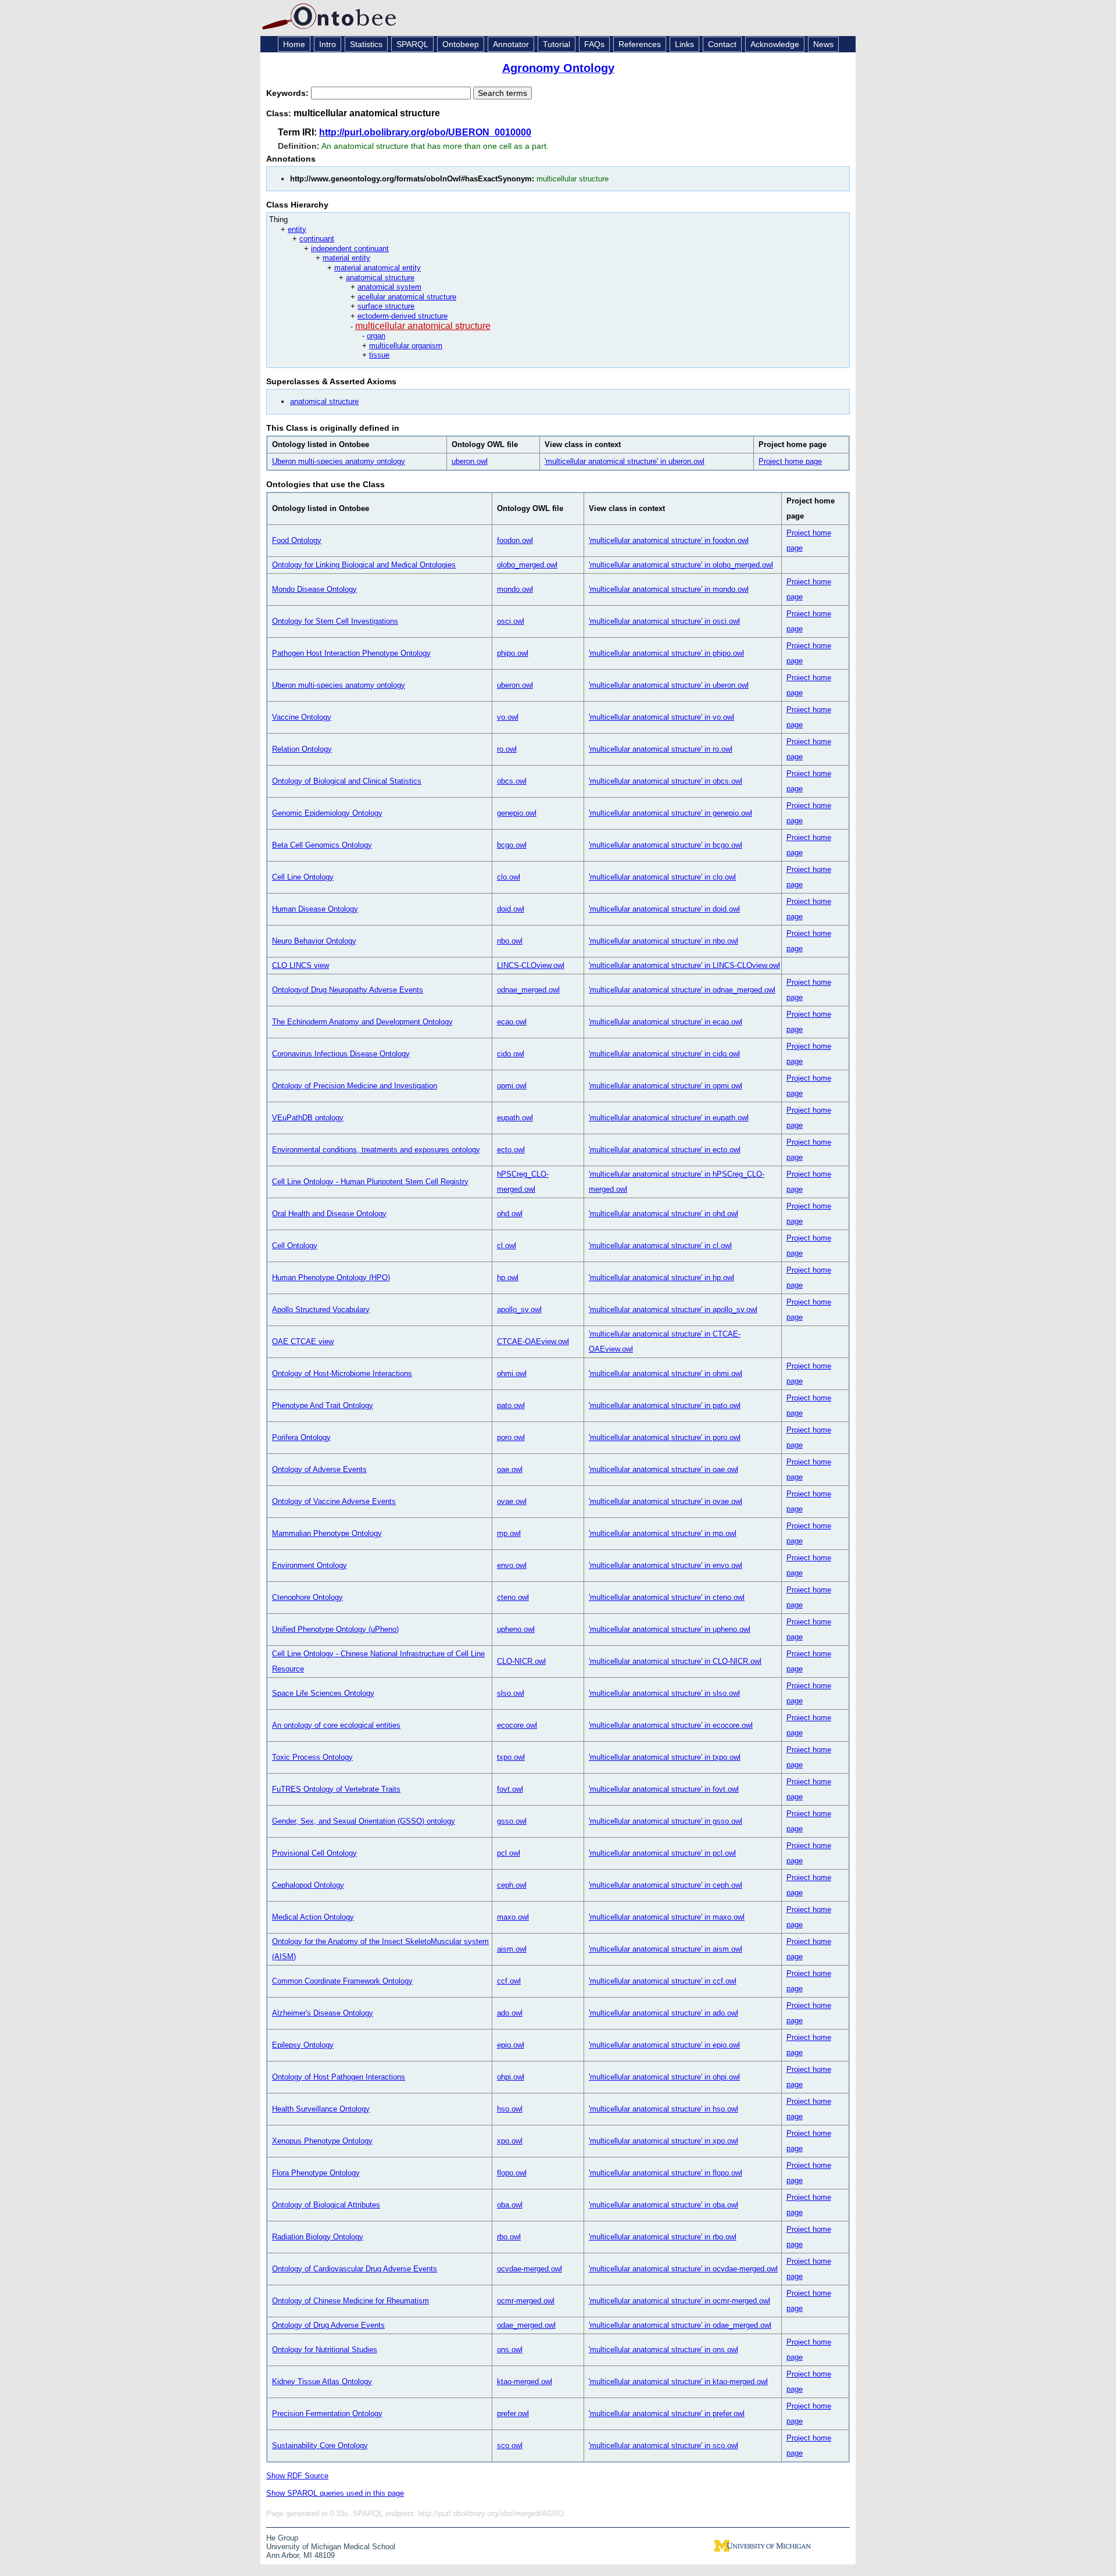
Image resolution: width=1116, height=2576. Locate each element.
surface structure (386, 306)
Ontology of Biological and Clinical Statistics (347, 781)
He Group (282, 2538)
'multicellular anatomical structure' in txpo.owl (665, 1757)
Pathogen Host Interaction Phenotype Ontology (351, 653)
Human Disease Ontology (315, 909)
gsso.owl (512, 1821)
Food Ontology (297, 540)
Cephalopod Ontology (308, 1885)
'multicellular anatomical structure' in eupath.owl (669, 1118)
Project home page (790, 461)
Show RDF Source (297, 2476)
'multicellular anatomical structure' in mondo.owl (669, 589)
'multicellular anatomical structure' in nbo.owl (663, 941)
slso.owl (511, 1693)
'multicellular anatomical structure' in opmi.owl (666, 1086)
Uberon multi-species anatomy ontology (339, 461)
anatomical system (389, 287)
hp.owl (508, 1278)
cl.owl (507, 1246)
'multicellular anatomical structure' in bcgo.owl (666, 845)
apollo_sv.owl (519, 1310)
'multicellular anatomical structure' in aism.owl (666, 1949)
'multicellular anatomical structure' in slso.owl (664, 1693)
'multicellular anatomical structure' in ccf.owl (663, 1981)
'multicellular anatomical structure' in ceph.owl (666, 1885)
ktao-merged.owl (525, 2382)
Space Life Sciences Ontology (323, 1693)
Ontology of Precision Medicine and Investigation (355, 1086)
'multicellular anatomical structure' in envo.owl (666, 1565)
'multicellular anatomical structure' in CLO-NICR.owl (675, 1661)
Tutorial (557, 44)
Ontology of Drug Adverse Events (328, 2325)
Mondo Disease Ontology (314, 589)
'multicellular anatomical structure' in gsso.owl (666, 1821)
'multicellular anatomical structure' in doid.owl (664, 909)
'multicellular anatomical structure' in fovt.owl (664, 1789)
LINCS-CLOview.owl (531, 965)
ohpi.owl (511, 2077)
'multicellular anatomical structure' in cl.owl (660, 1246)
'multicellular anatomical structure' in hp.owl (661, 1278)
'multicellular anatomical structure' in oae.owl (663, 1469)
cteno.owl (513, 1597)
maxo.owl (513, 1917)
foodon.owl (515, 540)
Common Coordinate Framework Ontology (342, 1981)
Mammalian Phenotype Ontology (327, 1533)
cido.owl (511, 1054)
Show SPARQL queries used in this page (335, 2493)
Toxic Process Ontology (312, 1757)
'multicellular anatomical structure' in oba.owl (663, 2205)
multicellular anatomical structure (423, 326)
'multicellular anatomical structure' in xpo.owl (663, 2141)
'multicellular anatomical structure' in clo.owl (662, 877)
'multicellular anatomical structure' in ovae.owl (666, 1501)
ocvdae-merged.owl (530, 2269)
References (640, 44)
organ (376, 336)
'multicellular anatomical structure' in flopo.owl (666, 2173)
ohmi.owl (512, 1373)
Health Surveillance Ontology (321, 2109)
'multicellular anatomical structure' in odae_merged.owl (680, 2325)
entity (297, 229)
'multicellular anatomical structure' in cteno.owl (667, 1597)
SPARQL (412, 44)
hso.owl (510, 2109)
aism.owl (512, 1949)
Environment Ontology (310, 1565)
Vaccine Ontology (302, 717)
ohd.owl (510, 1214)
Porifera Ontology (301, 1437)
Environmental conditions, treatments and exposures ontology (376, 1150)
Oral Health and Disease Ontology (329, 1214)
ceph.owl (512, 1885)
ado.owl (510, 2013)
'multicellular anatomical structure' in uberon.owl (625, 461)
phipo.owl (513, 653)
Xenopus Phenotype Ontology (322, 2141)
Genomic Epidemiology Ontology (327, 813)
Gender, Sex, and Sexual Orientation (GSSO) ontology (364, 1821)
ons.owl (510, 2350)
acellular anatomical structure (407, 297)
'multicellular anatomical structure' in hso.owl (663, 2109)
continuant (317, 239)
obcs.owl (512, 781)
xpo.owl (510, 2141)
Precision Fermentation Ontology (327, 2414)
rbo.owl (509, 2237)
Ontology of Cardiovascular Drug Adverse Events (355, 2269)
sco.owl (510, 2445)
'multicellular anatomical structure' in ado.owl (663, 2013)
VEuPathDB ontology (308, 1118)
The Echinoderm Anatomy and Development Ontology (362, 1022)
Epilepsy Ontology (303, 2045)
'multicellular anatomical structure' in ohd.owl (663, 1214)
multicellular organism (406, 346)
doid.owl (511, 909)
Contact (722, 44)
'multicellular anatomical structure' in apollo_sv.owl (673, 1310)
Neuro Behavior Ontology (314, 941)
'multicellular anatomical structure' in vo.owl (661, 717)
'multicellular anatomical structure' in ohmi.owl (666, 1373)
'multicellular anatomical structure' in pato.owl (665, 1405)
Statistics (366, 44)
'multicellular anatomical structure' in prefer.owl (667, 2414)
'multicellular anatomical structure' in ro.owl (661, 749)
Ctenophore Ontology (307, 1597)
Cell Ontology (295, 1246)
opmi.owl (512, 1086)
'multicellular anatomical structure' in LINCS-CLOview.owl (684, 965)
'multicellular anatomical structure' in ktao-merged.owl (678, 2382)
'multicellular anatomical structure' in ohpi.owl (664, 2077)
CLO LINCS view (301, 965)
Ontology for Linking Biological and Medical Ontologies (364, 565)
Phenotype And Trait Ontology (323, 1405)
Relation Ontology (302, 749)
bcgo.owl (512, 845)
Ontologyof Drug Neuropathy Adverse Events (348, 990)
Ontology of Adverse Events (319, 1469)
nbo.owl (510, 941)
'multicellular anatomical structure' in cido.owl (664, 1054)
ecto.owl (511, 1150)
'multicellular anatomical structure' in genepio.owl (670, 813)
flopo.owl (512, 2173)
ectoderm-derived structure (403, 316)
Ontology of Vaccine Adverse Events (334, 1501)
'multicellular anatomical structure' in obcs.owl (666, 781)
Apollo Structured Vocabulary (321, 1310)
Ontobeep (461, 44)
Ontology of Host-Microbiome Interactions (342, 1373)
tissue (379, 355)
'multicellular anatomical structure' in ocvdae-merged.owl (683, 2269)
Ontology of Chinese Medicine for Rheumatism (350, 2301)
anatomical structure (380, 278)
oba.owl (510, 2205)
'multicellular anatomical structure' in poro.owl (665, 1437)
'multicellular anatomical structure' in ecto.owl (665, 1150)
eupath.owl (515, 1118)
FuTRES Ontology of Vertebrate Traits (336, 1789)
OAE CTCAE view (303, 1341)
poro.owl (511, 1437)
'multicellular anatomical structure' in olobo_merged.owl (681, 565)
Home (294, 44)
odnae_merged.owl (528, 990)
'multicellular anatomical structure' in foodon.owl (669, 540)
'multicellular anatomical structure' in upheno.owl (670, 1629)
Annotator (511, 44)
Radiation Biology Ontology (318, 2237)
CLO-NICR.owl (521, 1661)
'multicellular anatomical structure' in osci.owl (664, 621)
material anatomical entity (378, 268)
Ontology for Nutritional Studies (325, 2350)
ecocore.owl (517, 1725)
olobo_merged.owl (527, 565)
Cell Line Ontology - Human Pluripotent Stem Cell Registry (370, 1182)
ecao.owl (512, 1022)
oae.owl (510, 1469)
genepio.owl (517, 813)
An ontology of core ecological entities (336, 1725)
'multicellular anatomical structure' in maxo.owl (667, 1917)
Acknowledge (775, 44)
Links (684, 44)
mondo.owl (515, 589)
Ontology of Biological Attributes (326, 2205)
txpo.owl (511, 1757)
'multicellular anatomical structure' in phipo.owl (666, 653)
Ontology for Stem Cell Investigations (335, 621)
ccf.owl (509, 1981)
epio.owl (511, 2045)
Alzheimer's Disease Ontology (323, 2013)
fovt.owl (510, 1789)
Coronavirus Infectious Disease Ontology (341, 1054)
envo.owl (512, 1565)
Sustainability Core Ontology (320, 2445)
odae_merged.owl (526, 2325)
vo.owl (508, 717)
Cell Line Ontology (303, 877)
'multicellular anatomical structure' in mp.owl (663, 1533)
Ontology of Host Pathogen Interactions (339, 2077)
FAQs (594, 44)
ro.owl (507, 749)
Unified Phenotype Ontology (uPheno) (335, 1629)
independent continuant (350, 249)
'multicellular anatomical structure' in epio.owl (664, 2045)
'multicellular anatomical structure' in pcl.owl (662, 1853)
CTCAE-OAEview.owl (533, 1341)
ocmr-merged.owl (526, 2301)
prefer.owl (513, 2414)
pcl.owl (509, 1853)
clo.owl (509, 877)
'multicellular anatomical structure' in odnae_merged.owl (682, 990)
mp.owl (509, 1533)
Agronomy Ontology (558, 68)
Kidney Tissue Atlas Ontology (322, 2382)
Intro (328, 44)
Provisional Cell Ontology (314, 1853)
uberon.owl (470, 461)
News (823, 44)
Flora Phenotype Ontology (316, 2173)
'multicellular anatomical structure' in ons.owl (663, 2350)
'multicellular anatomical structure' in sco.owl (663, 2445)
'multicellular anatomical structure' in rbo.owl (663, 2237)
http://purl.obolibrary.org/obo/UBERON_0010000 (425, 132)
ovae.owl (512, 1501)
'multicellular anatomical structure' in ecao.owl (666, 1022)
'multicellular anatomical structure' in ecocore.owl (671, 1725)
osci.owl (511, 621)
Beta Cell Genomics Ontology (322, 845)
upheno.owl (516, 1629)
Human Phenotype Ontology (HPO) (331, 1278)
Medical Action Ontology (313, 1917)
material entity (346, 258)
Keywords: (289, 93)
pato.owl (511, 1405)
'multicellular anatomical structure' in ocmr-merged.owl (679, 2301)
